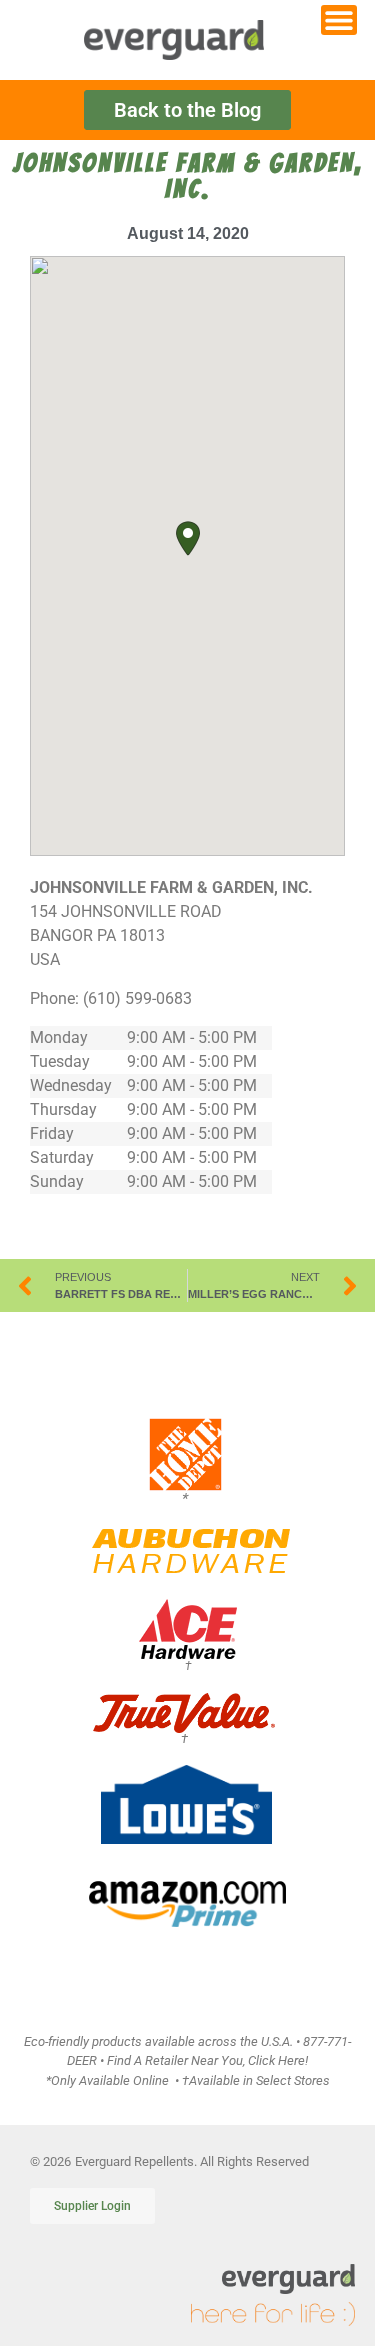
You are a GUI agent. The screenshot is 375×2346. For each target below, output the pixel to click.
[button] (188, 538)
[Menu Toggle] (339, 20)
